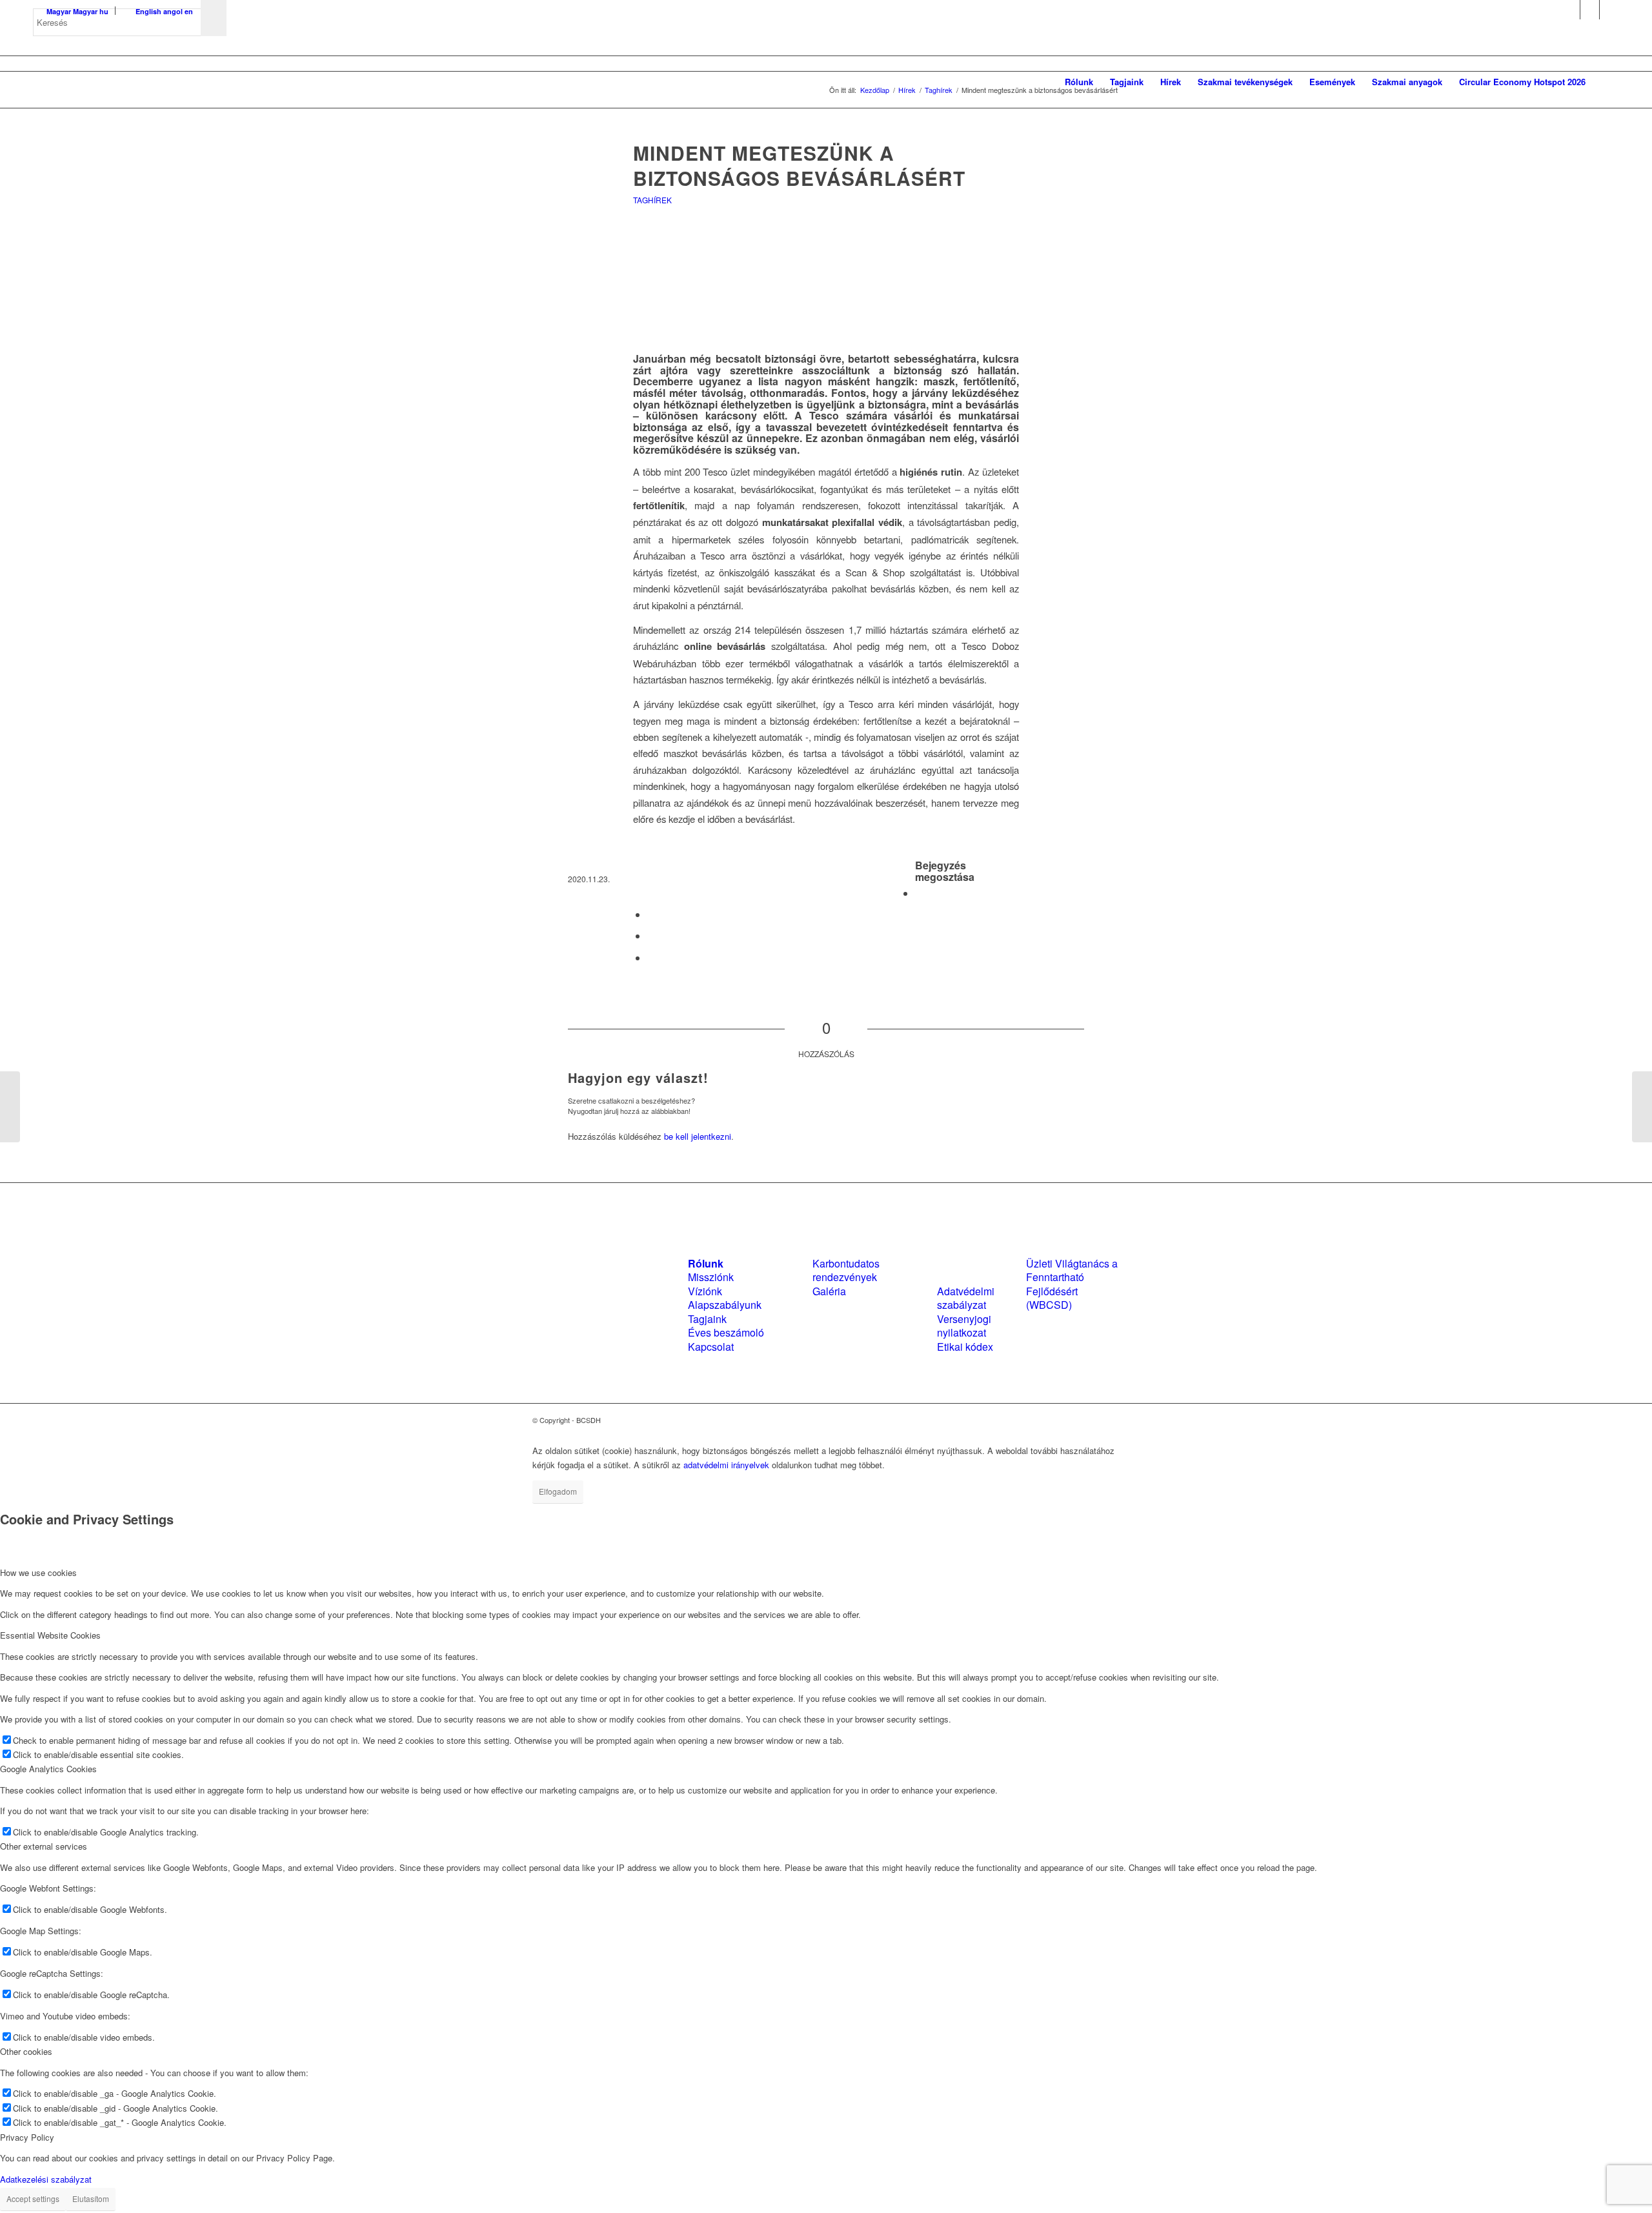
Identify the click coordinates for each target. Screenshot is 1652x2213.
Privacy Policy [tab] (27, 2137)
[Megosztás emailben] (651, 957)
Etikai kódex (965, 1347)
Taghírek (652, 200)
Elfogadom (558, 1491)
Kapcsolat (711, 1347)
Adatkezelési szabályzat (46, 2179)
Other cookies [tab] (26, 2051)
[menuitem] (1079, 82)
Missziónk (711, 1277)
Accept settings (33, 2198)
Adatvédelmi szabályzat (966, 1298)
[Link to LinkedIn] (1590, 10)
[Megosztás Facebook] (919, 893)
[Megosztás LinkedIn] (651, 935)
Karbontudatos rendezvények (846, 1270)
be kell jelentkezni (698, 1136)
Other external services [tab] (44, 1846)
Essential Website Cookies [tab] (50, 1635)
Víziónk (705, 1291)
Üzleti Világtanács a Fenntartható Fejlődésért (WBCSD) (1072, 1284)
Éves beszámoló (726, 1332)
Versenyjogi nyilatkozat (964, 1326)
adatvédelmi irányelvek (726, 1465)
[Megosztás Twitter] (651, 914)
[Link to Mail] (1609, 10)
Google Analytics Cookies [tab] (48, 1769)
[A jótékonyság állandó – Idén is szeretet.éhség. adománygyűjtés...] (10, 1107)
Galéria (829, 1291)
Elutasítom (91, 2198)
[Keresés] (1607, 82)
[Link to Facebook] (1570, 10)
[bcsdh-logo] (130, 82)
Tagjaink (707, 1319)
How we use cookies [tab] (38, 1572)
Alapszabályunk (725, 1305)
